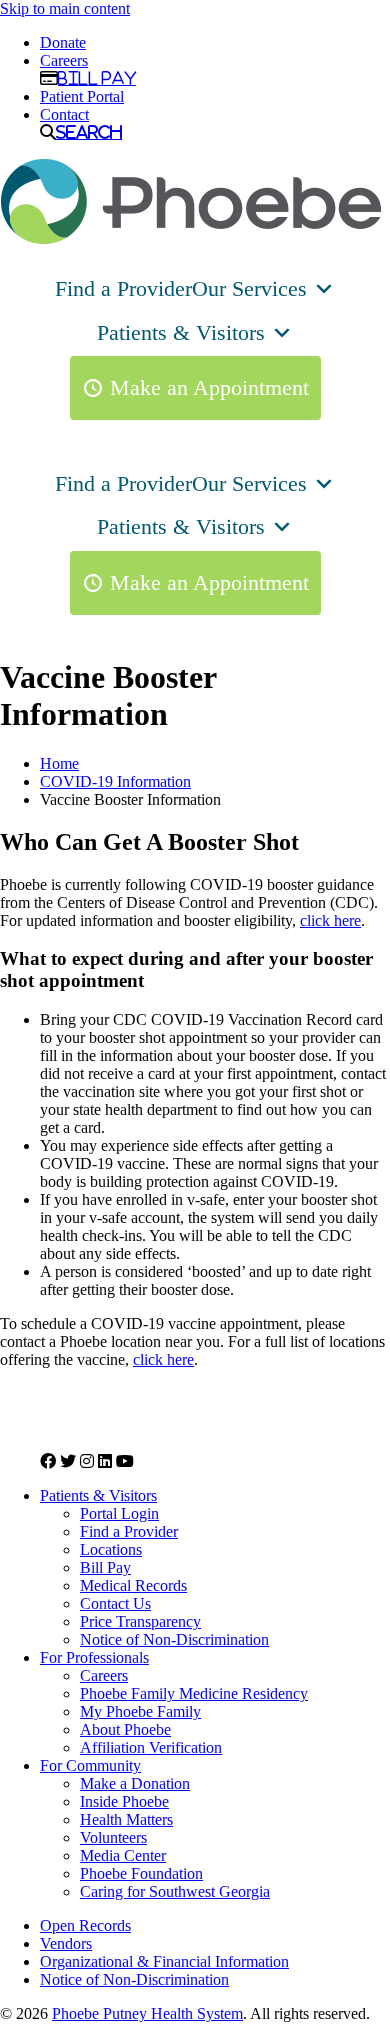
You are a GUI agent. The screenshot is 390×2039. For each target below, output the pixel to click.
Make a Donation (135, 1783)
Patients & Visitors (181, 332)
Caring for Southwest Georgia (175, 1891)
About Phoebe (125, 1729)
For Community (90, 1765)
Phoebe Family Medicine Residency (194, 1693)
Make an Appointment (209, 387)
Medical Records (133, 1585)
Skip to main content (65, 8)
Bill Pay (97, 78)
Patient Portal (82, 96)
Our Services (249, 288)
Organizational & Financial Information (164, 1961)
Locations (111, 1549)
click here (330, 920)
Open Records (85, 1925)
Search (89, 132)
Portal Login (119, 1513)
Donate (63, 42)
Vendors (66, 1943)
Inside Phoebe (124, 1801)
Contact (64, 114)
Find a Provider (123, 288)
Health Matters (126, 1819)
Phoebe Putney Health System (147, 2013)
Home (59, 763)
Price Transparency (140, 1621)
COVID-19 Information (115, 781)
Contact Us (115, 1603)
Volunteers (113, 1837)
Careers (64, 60)
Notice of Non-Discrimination (174, 1639)
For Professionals (94, 1657)
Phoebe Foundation (141, 1873)
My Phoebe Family (140, 1711)
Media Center (123, 1855)
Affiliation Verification (151, 1747)
